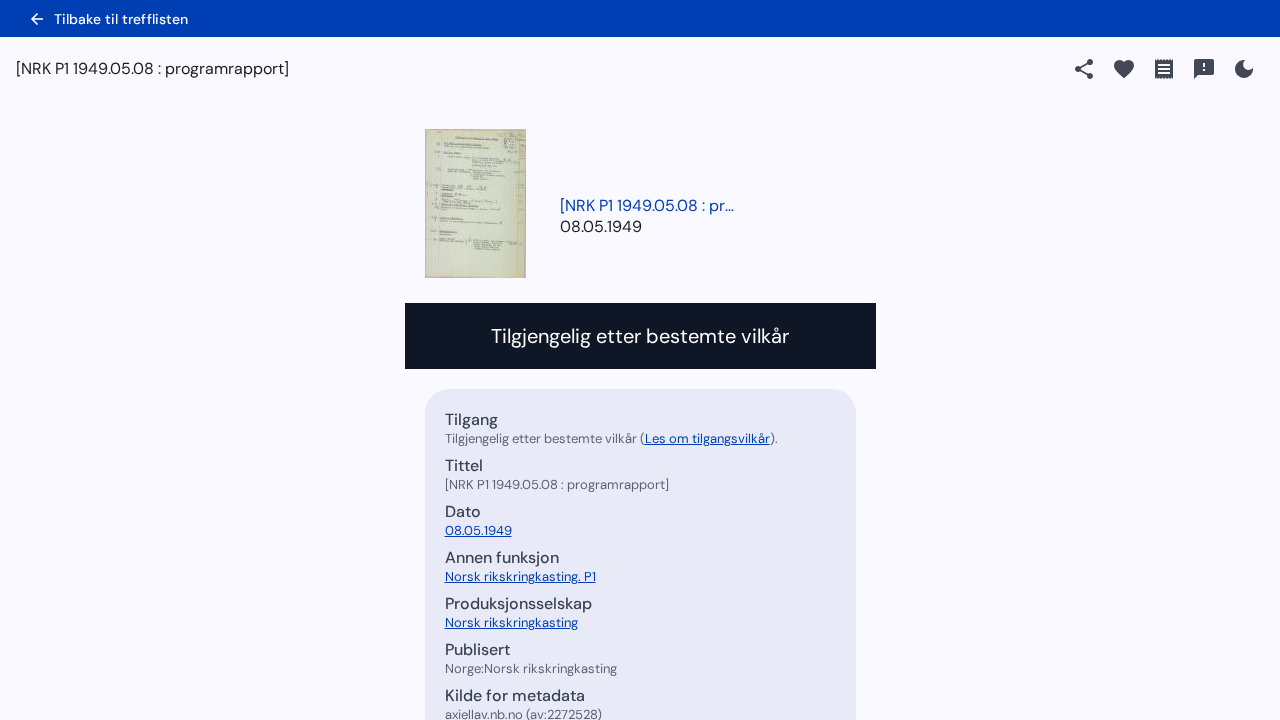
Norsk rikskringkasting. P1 (520, 576)
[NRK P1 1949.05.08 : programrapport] (650, 205)
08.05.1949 (601, 226)
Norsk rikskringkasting (511, 622)
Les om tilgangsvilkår (707, 438)
